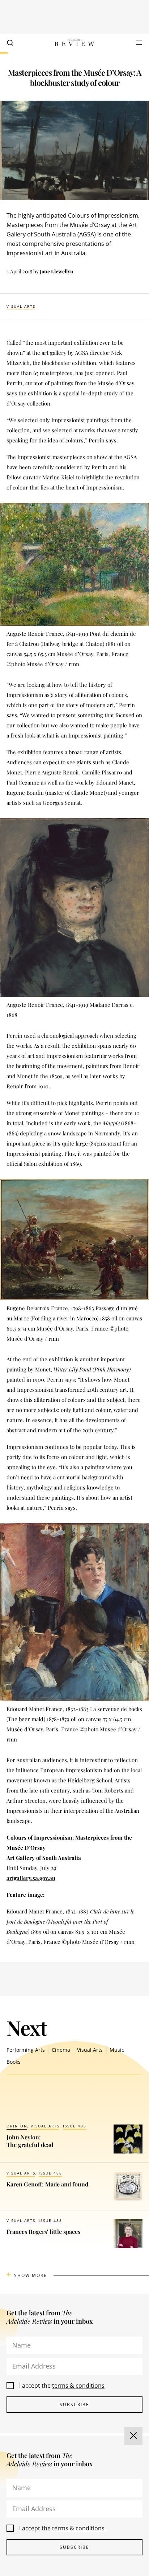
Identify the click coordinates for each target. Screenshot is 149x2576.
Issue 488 (75, 2126)
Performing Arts (26, 2050)
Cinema (61, 2050)
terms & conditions (78, 2386)
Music (117, 2050)
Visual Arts (21, 306)
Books (14, 2062)
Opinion (17, 2126)
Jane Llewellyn (57, 271)
